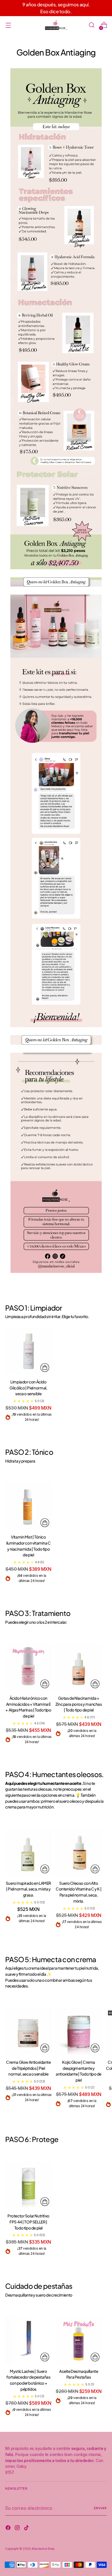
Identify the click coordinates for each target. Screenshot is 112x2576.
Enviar (100, 2508)
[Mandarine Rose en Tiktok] (27, 2529)
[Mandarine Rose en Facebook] (9, 2529)
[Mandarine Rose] (56, 25)
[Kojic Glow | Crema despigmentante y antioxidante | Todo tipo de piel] (79, 2032)
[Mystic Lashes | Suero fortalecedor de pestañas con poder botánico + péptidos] (28, 2341)
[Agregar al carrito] (45, 1368)
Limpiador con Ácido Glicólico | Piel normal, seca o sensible (28, 1388)
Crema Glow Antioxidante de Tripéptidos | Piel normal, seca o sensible (28, 2068)
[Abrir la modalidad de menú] (8, 25)
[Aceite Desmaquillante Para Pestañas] (79, 2341)
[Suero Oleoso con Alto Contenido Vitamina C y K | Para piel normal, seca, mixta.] (79, 1852)
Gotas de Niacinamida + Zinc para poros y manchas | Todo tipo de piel (79, 1704)
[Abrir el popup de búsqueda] (91, 25)
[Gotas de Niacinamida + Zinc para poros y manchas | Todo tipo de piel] (79, 1667)
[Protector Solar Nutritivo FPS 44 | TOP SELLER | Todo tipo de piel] (28, 2185)
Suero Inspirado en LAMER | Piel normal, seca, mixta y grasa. (28, 1889)
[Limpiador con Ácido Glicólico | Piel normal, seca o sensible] (28, 1351)
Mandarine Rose (43, 2549)
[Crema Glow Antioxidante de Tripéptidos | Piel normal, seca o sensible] (28, 2032)
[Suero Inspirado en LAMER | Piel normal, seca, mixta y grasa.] (28, 1852)
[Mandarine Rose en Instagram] (18, 2529)
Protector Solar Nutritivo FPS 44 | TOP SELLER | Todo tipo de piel (28, 2222)
